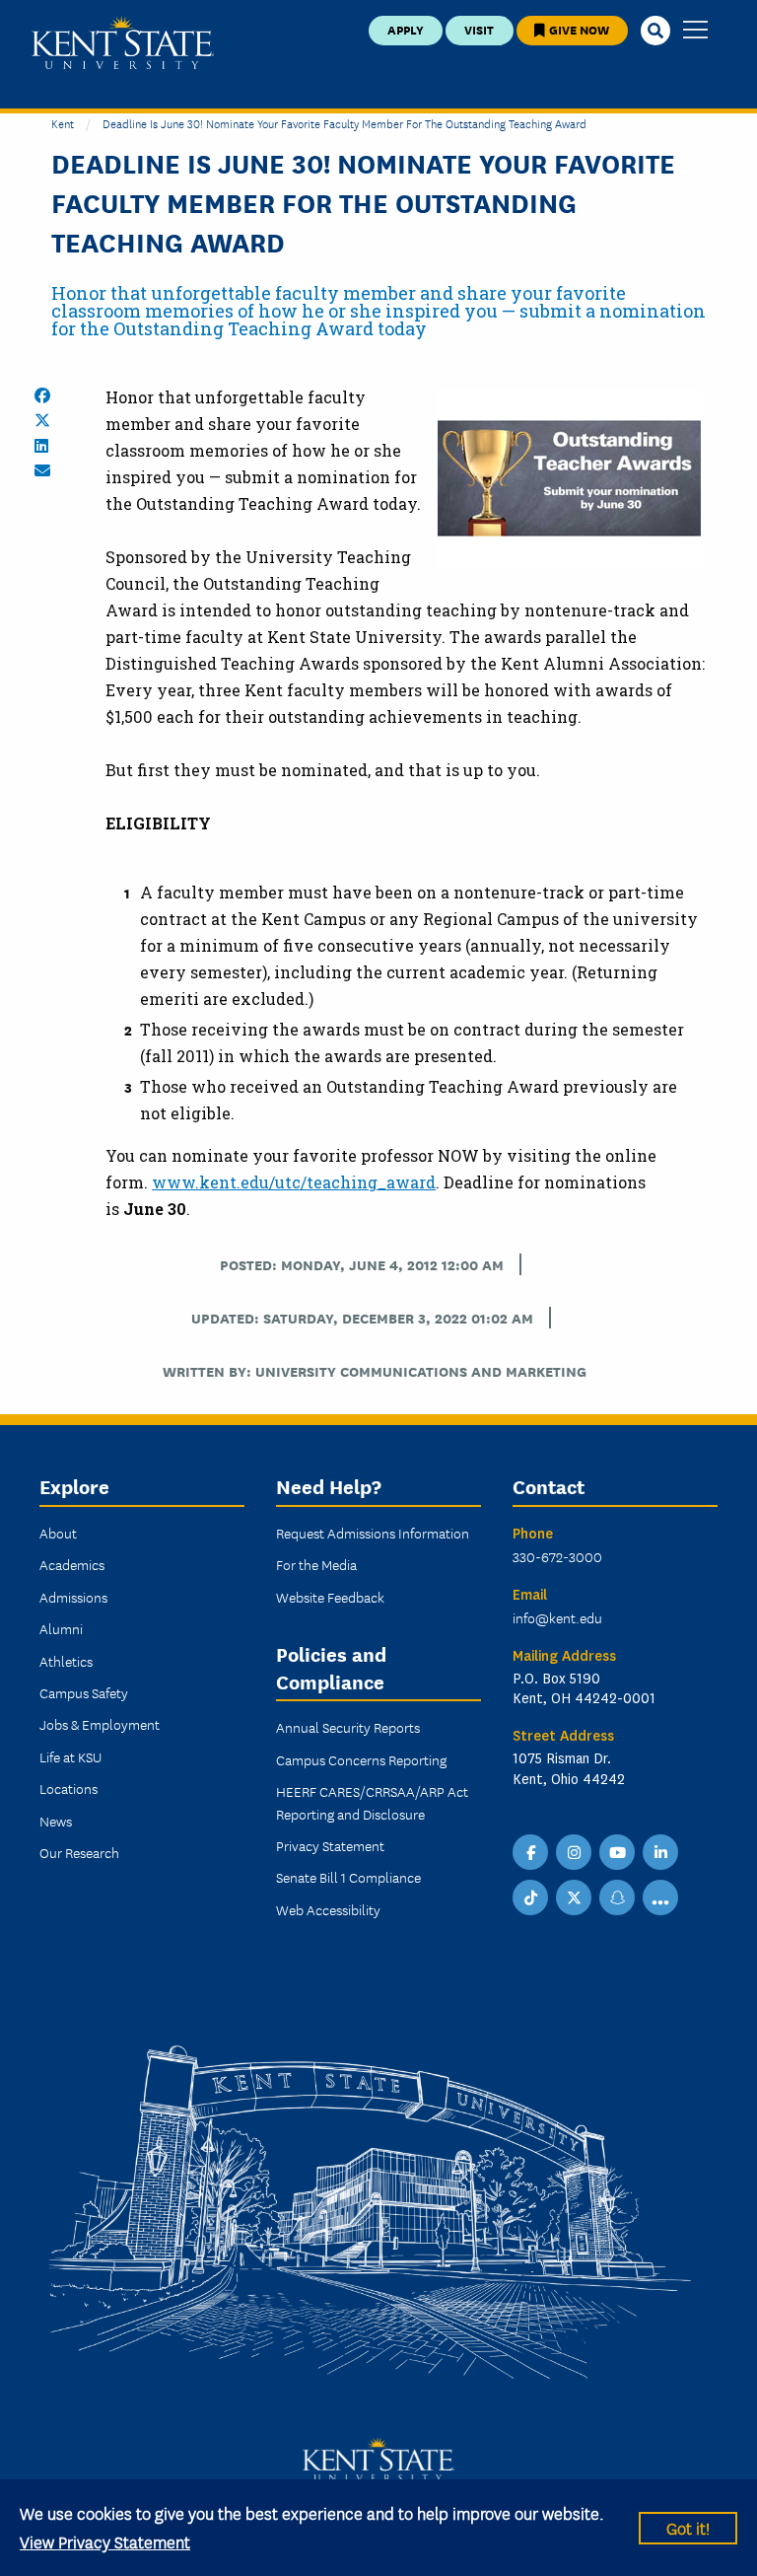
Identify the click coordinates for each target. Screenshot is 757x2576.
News (56, 1821)
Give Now (578, 29)
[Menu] (695, 31)
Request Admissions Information (373, 1533)
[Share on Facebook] (42, 395)
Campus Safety (84, 1692)
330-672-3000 (557, 1556)
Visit (479, 29)
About (58, 1533)
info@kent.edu (557, 1617)
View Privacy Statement (105, 2541)
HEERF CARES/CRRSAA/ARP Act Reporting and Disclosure (372, 1802)
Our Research (79, 1852)
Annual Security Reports (348, 1727)
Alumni (61, 1628)
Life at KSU (70, 1756)
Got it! (688, 2527)
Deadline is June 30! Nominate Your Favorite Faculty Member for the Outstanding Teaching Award (344, 123)
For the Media (316, 1564)
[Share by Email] (42, 470)
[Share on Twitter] (42, 420)
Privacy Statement (330, 1845)
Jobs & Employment (100, 1724)
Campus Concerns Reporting (361, 1759)
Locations (69, 1788)
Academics (72, 1564)
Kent (63, 123)
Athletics (66, 1661)
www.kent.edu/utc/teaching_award (294, 1182)
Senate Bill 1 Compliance (348, 1877)
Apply (406, 29)
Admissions (73, 1597)
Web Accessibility (328, 1909)
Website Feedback (330, 1597)
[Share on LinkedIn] (41, 446)
